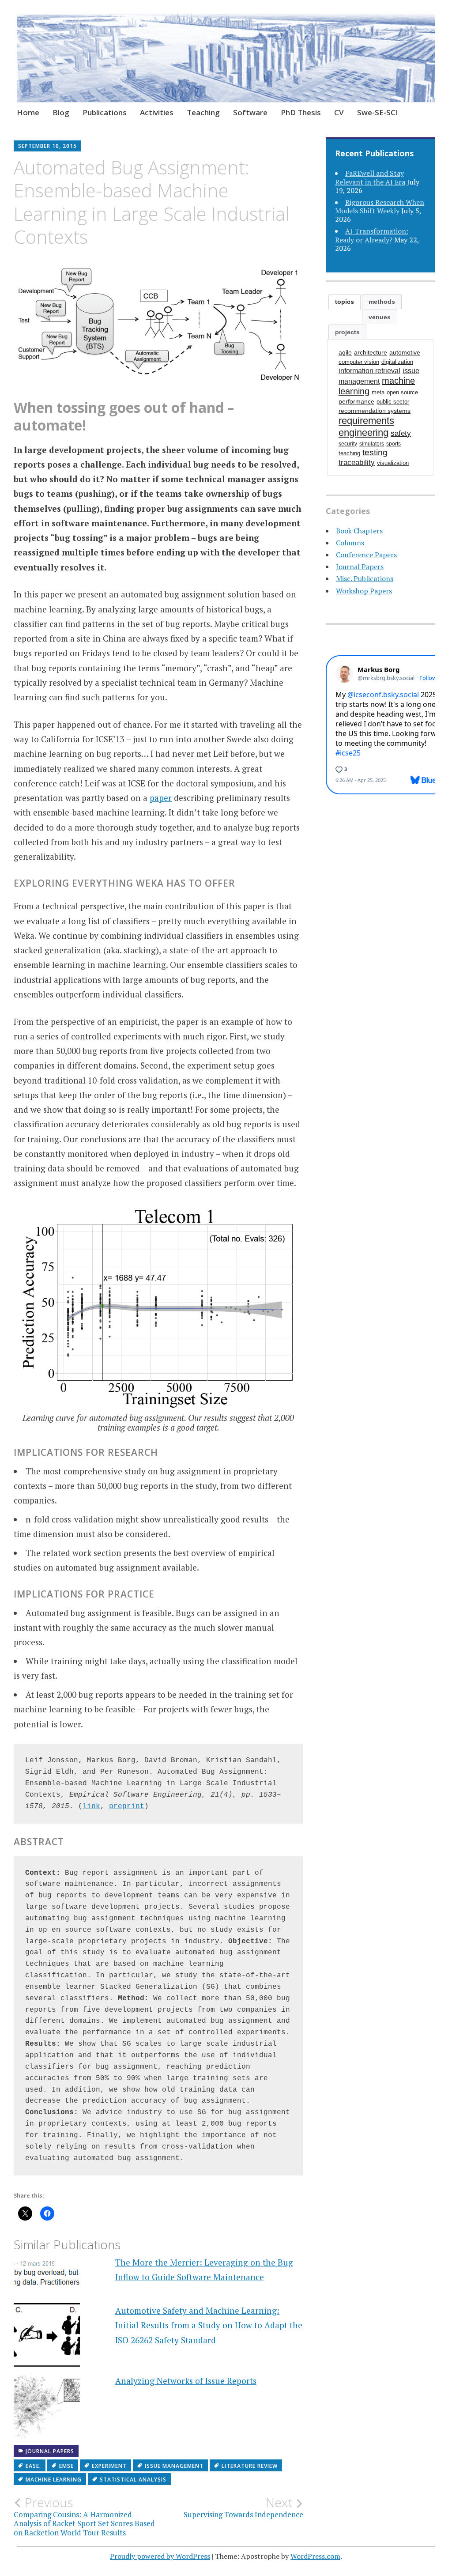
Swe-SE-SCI (378, 112)
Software (250, 112)
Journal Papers (50, 2451)
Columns (350, 543)
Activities (157, 112)
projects (347, 332)
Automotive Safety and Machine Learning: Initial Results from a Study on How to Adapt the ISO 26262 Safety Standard (209, 2325)
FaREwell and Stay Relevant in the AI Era (370, 177)
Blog (61, 112)
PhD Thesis (301, 112)
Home (28, 112)
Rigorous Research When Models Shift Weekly (380, 206)
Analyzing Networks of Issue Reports (186, 2381)
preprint (127, 1806)
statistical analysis (133, 2480)
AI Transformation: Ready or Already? (372, 235)
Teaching (203, 112)
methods (382, 302)
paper (161, 798)
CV (339, 112)
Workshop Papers (364, 591)
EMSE (66, 2466)
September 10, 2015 (47, 146)
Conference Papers (366, 555)
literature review (250, 2466)
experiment (109, 2466)
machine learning (54, 2480)
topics (345, 302)
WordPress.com (315, 2556)
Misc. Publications (365, 578)
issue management (174, 2466)
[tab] (345, 302)
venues (380, 317)
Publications (105, 112)
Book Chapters (359, 531)
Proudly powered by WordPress (160, 2556)
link (91, 1806)
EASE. (33, 2466)
